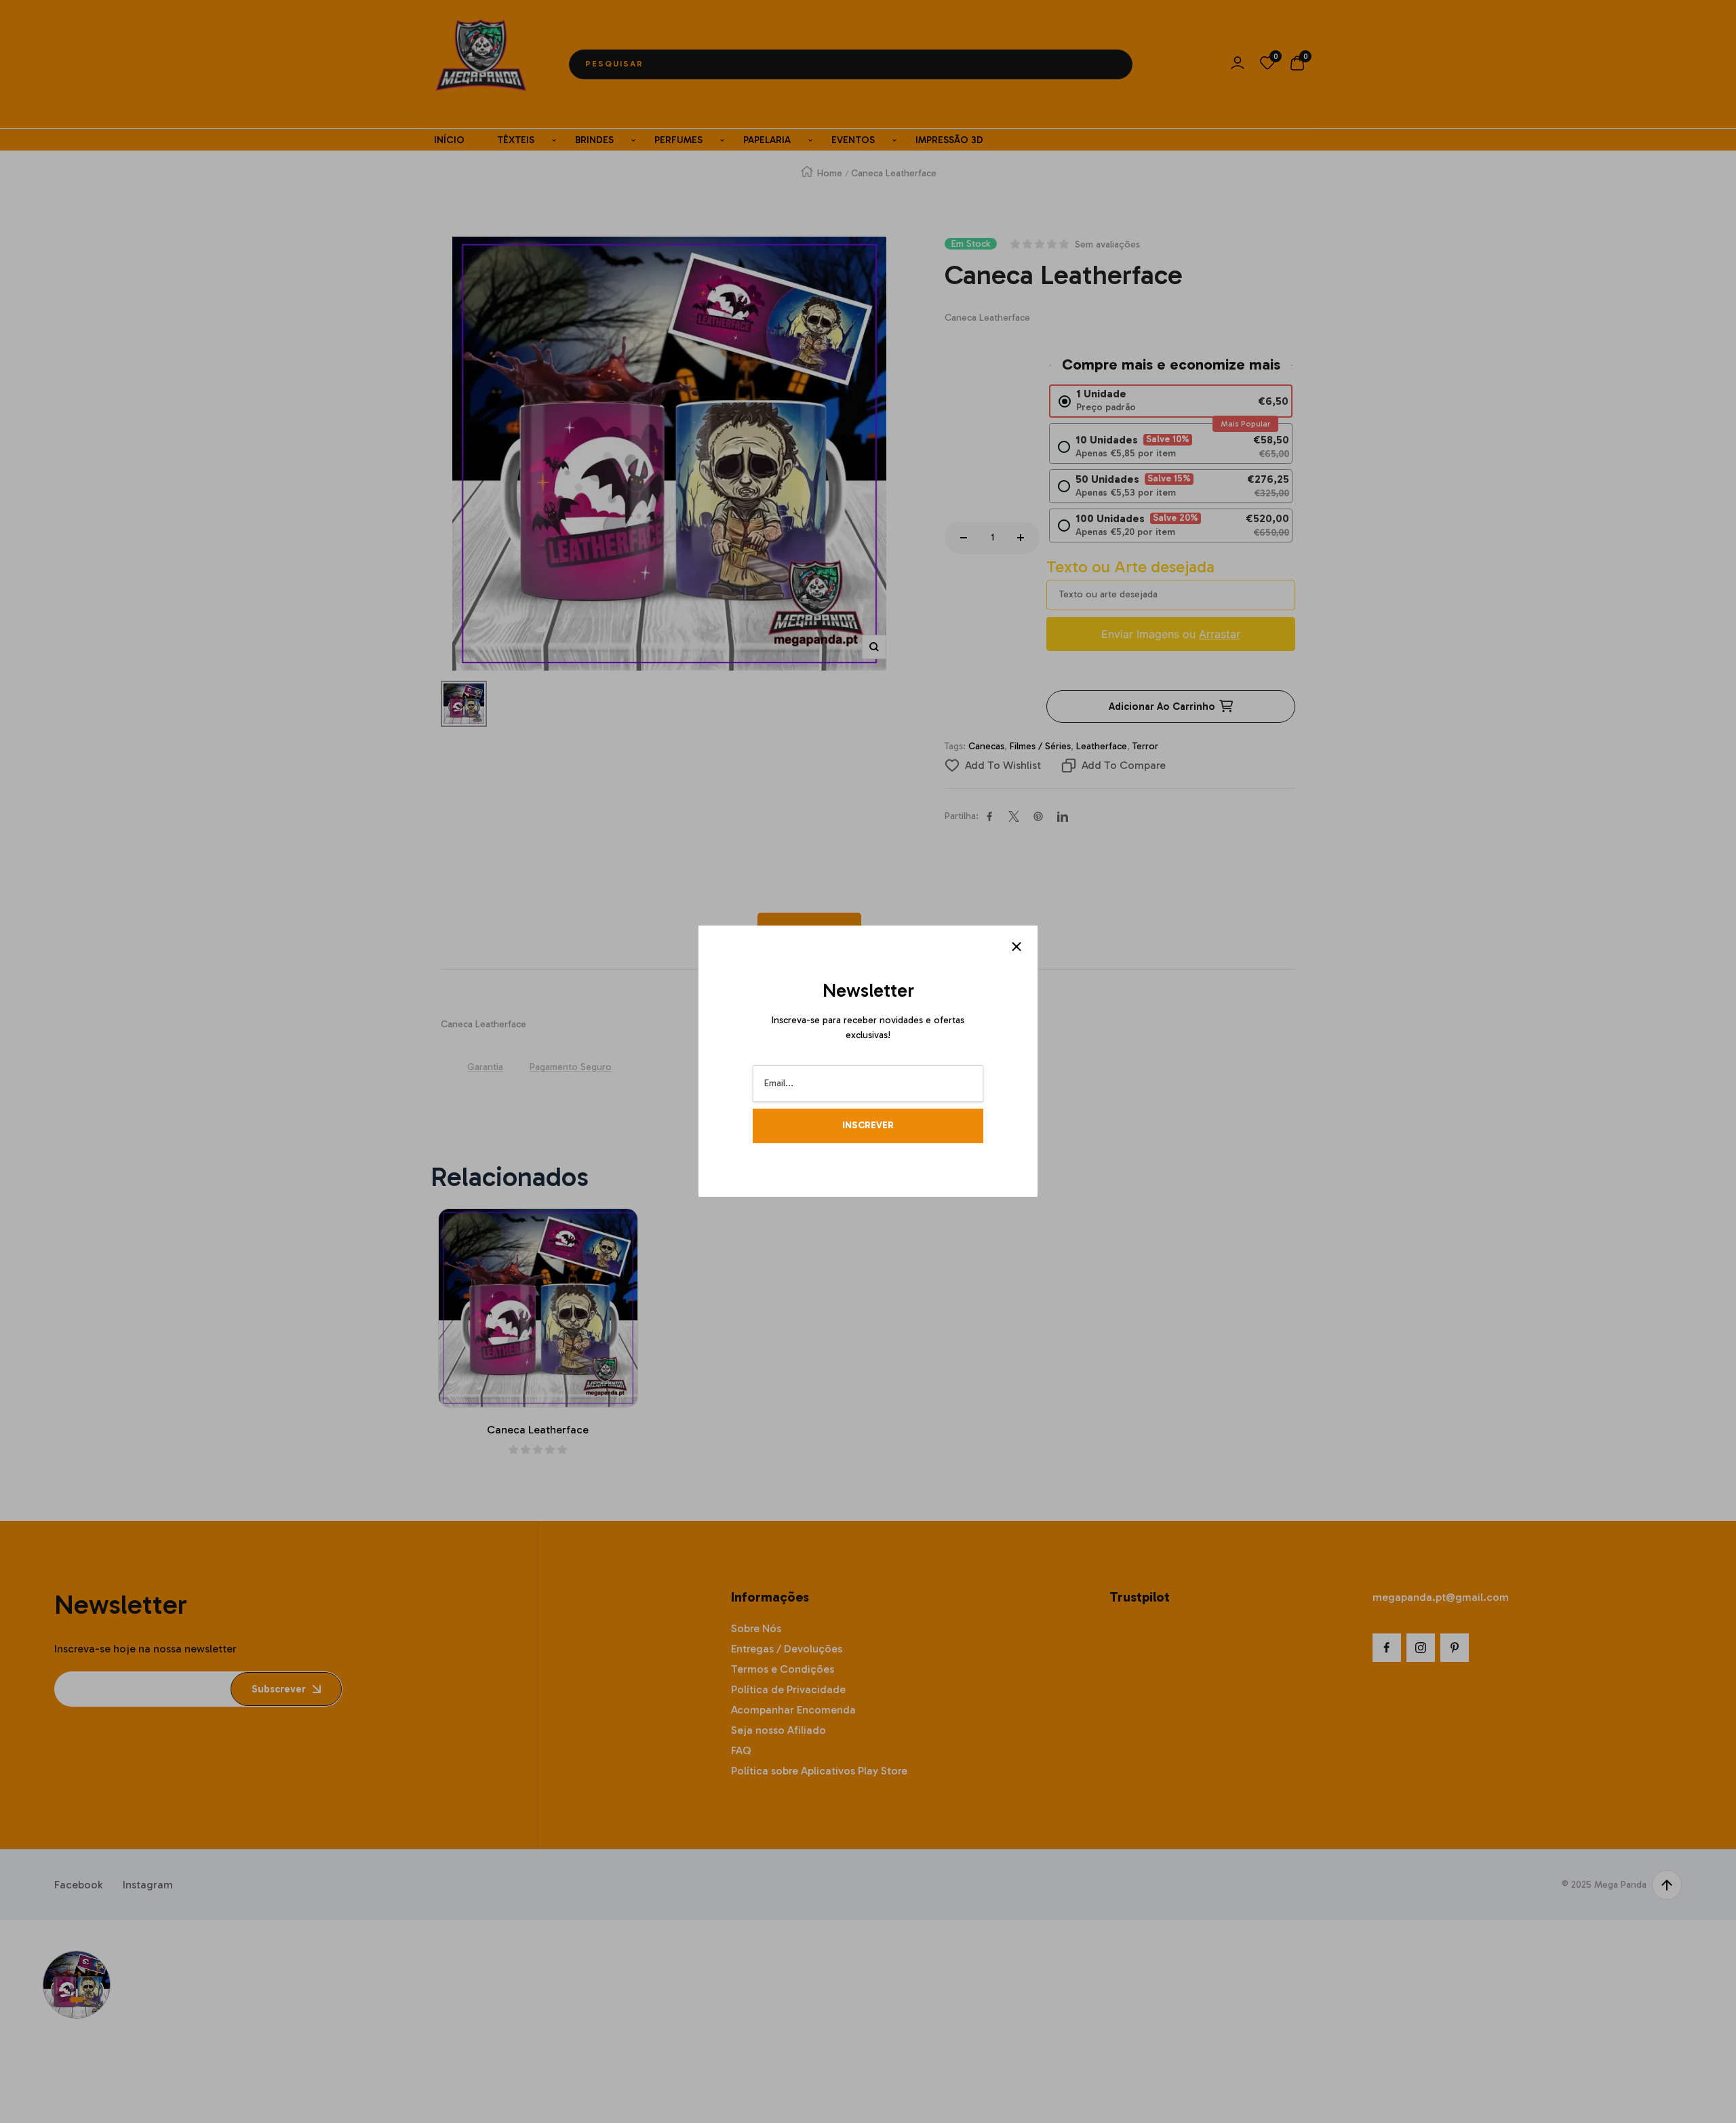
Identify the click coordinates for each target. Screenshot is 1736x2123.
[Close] (1017, 947)
